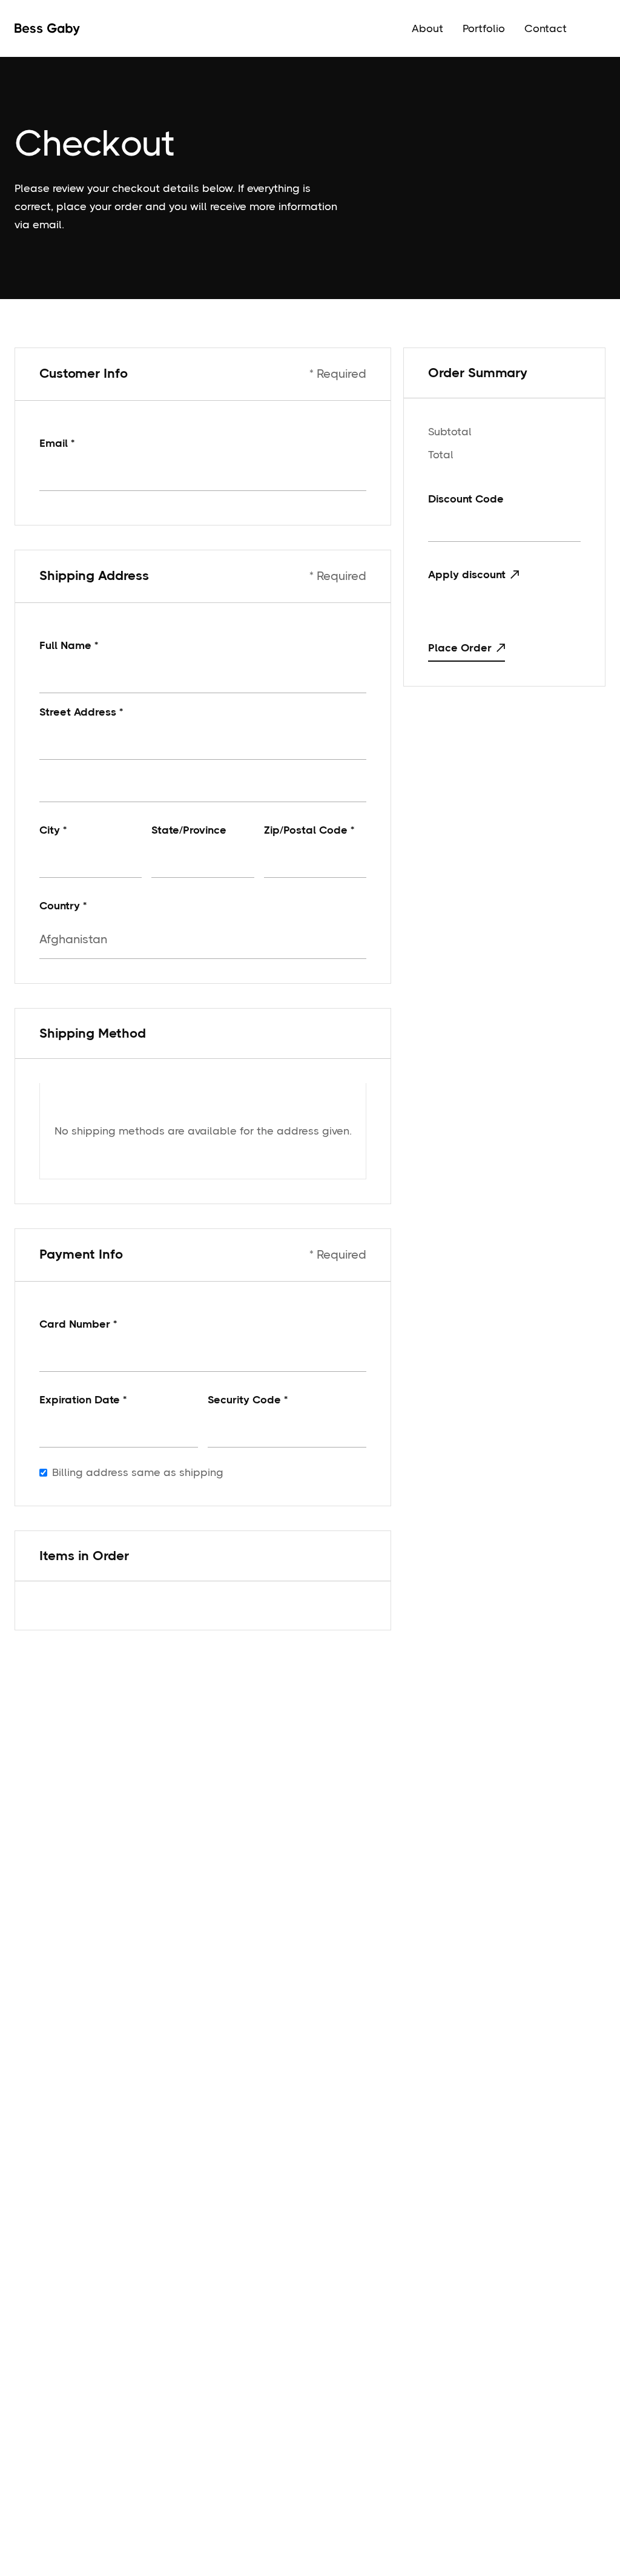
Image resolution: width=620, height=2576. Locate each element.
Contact (546, 28)
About (427, 28)
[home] (47, 28)
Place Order (460, 648)
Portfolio (484, 28)
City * (53, 830)
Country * (63, 906)
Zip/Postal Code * (309, 830)
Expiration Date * (83, 1400)
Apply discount (467, 575)
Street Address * (81, 712)
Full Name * (69, 645)
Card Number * (78, 1324)
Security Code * (248, 1400)
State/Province (189, 830)
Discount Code (466, 499)
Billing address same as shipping (138, 1472)
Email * (57, 443)
